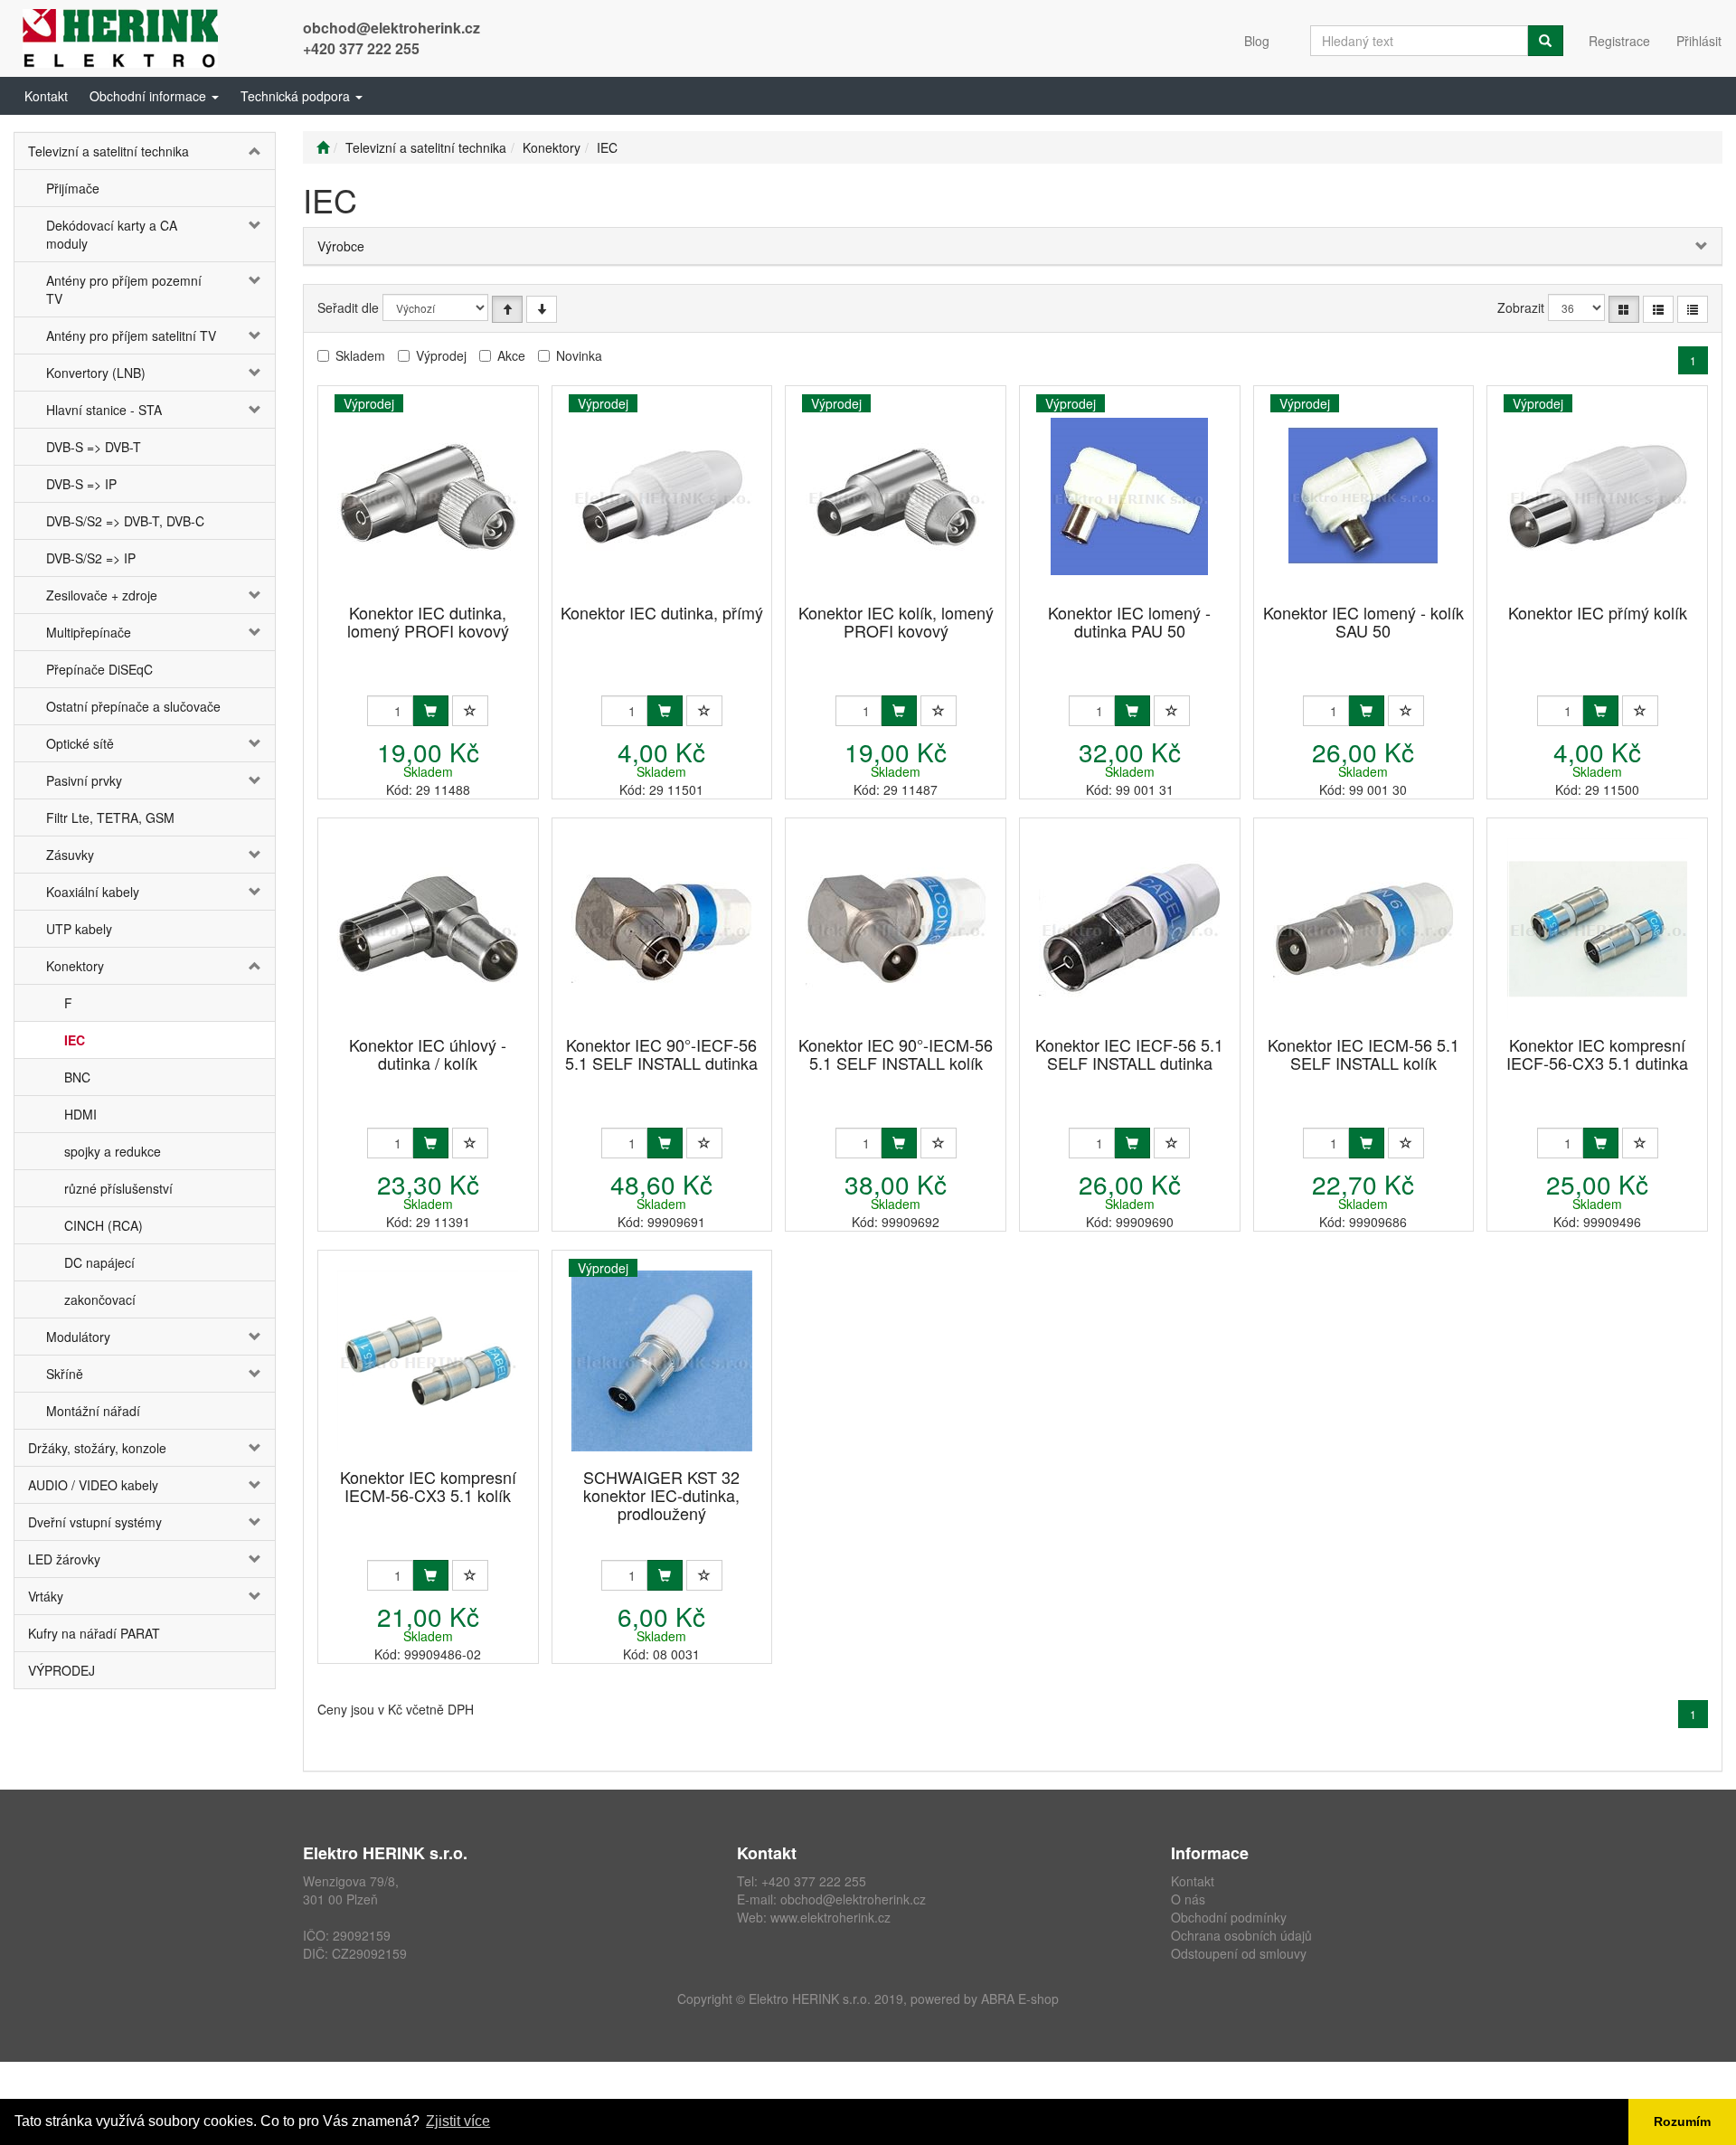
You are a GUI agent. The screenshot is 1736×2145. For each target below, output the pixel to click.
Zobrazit (1521, 307)
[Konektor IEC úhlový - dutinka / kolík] (428, 928)
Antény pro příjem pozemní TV (124, 289)
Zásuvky (70, 855)
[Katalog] (1624, 309)
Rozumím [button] (1682, 2121)
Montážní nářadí (93, 1411)
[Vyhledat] (1545, 41)
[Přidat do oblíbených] (470, 711)
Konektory (75, 966)
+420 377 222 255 (361, 48)
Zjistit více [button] (458, 2121)
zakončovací (100, 1299)
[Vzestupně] (507, 309)
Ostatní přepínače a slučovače (133, 706)
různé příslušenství (118, 1188)
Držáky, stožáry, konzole (97, 1448)
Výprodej (441, 355)
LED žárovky (64, 1559)
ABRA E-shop (1020, 1999)
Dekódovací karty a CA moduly (112, 234)
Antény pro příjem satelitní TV (131, 335)
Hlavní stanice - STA (104, 410)
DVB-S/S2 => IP (91, 558)
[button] (154, 96)
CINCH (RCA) (104, 1225)
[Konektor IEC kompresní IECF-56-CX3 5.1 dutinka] (1598, 928)
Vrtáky (46, 1596)
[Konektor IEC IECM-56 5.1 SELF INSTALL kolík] (1363, 928)
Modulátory (78, 1337)
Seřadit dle (348, 307)
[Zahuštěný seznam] (1693, 309)
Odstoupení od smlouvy (1239, 1953)
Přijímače (73, 188)
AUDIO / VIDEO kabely (93, 1485)
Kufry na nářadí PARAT (94, 1633)
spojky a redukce (113, 1151)
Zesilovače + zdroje (102, 595)
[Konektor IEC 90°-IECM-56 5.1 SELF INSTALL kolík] (896, 928)
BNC (77, 1077)
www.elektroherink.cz (830, 1917)
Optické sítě (80, 743)
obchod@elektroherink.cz (392, 28)
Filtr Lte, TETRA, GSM (110, 817)
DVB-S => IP (81, 484)
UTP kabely (79, 929)
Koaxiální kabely (93, 892)
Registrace (1619, 41)
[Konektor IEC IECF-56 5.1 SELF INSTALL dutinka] (1129, 928)
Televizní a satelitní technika (108, 151)
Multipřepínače (89, 632)
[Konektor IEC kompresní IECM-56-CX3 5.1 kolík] (428, 1361)
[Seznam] (1658, 309)
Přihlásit (1699, 41)
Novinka (579, 355)
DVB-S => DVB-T (94, 447)
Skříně (65, 1374)
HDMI (80, 1114)
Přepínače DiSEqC (99, 669)
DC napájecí (99, 1262)
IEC (75, 1040)
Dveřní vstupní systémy (95, 1522)
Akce (511, 355)
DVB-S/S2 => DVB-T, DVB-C (125, 521)
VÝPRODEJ (61, 1670)
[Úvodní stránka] (323, 147)
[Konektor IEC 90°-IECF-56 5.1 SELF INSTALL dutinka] (662, 928)
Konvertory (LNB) (96, 373)
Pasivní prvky (84, 780)
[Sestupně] (542, 309)
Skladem (360, 355)
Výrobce (341, 246)
